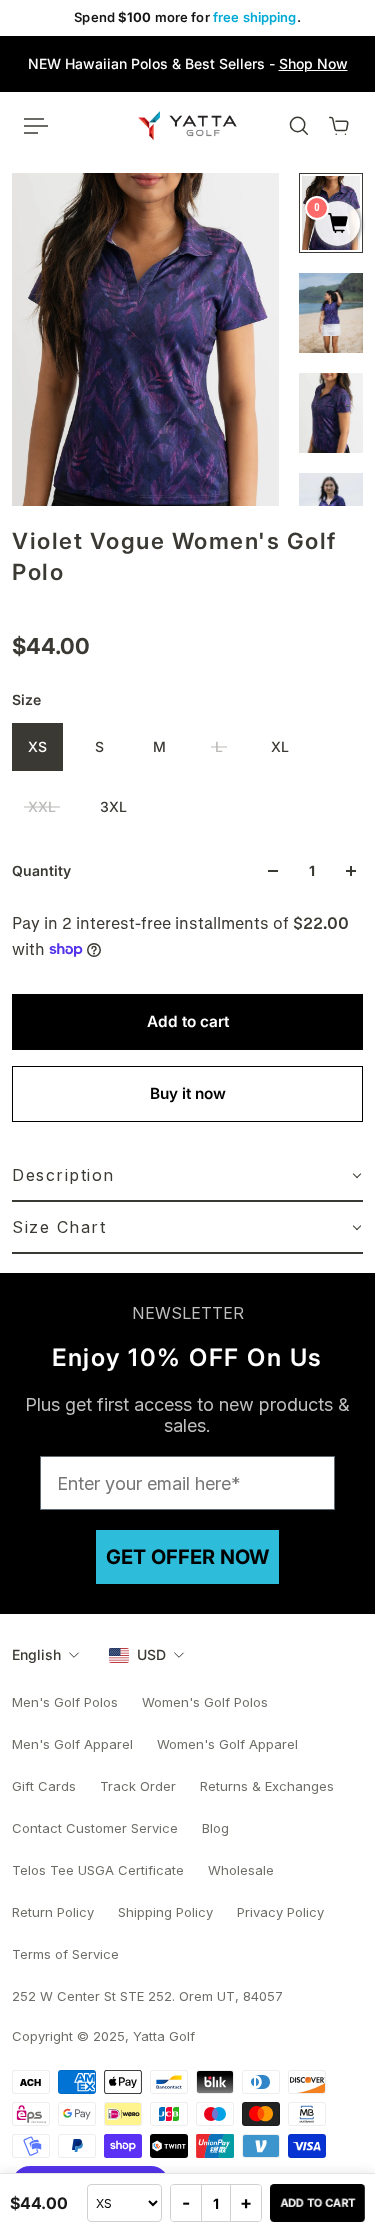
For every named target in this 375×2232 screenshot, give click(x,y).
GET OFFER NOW (187, 1557)
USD (151, 1654)
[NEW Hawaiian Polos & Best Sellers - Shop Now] (187, 64)
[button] (187, 1176)
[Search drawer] (299, 126)
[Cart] (339, 126)
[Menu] (36, 126)
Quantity (41, 870)
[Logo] (187, 125)
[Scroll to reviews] (187, 609)
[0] (337, 225)
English (36, 1654)
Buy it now (188, 1093)
